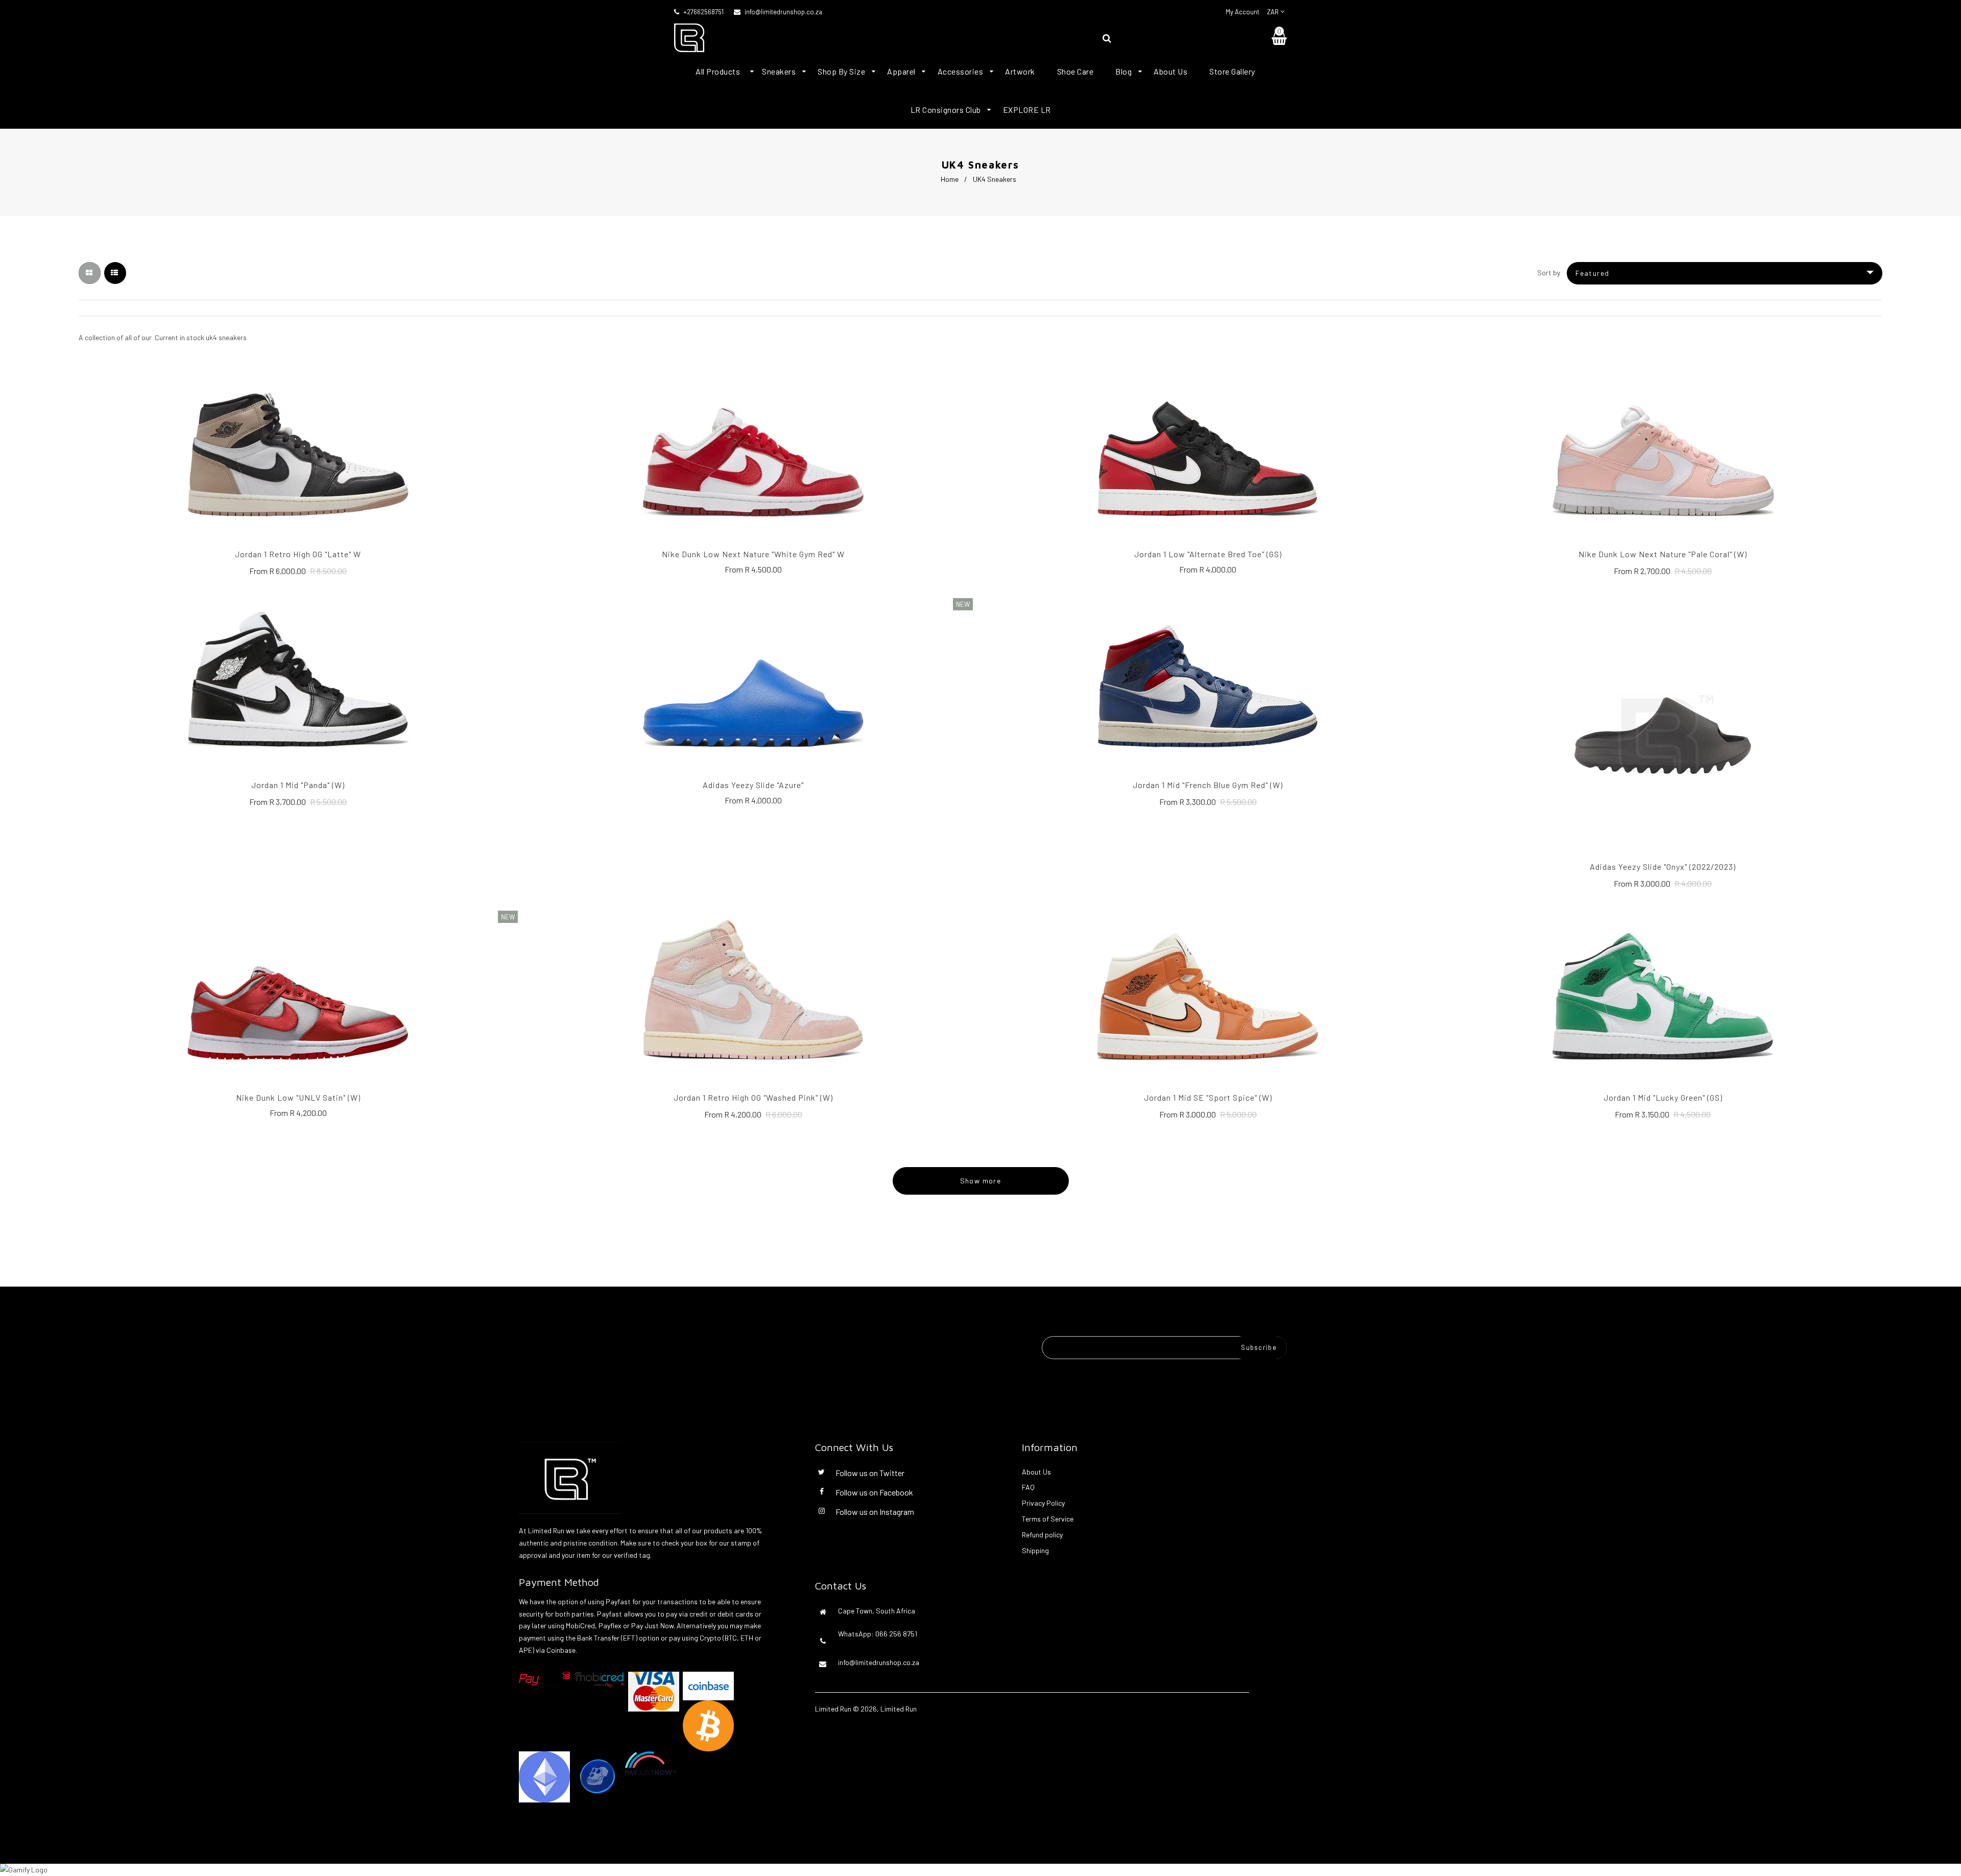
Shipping (1035, 1550)
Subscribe (1259, 1347)
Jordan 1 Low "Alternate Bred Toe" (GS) (1208, 554)
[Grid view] (90, 273)
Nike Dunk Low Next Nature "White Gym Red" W (753, 554)
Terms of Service (1048, 1519)
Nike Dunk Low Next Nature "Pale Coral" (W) (1663, 554)
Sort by (1549, 272)
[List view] (115, 273)
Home (950, 179)
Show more (981, 1181)
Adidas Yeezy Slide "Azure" (753, 785)
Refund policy (1042, 1535)
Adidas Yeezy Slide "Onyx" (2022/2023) (1663, 866)
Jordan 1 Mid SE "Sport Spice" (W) (1208, 1097)
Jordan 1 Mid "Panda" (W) (298, 785)
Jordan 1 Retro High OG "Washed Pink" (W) (753, 1097)
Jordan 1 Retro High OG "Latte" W (298, 554)
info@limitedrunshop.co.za (783, 12)
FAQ (1028, 1487)
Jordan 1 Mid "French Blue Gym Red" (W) (1208, 785)
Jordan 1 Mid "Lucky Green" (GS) (1663, 1097)
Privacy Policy (1043, 1503)
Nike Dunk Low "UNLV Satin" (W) (298, 1097)
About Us (1036, 1472)
